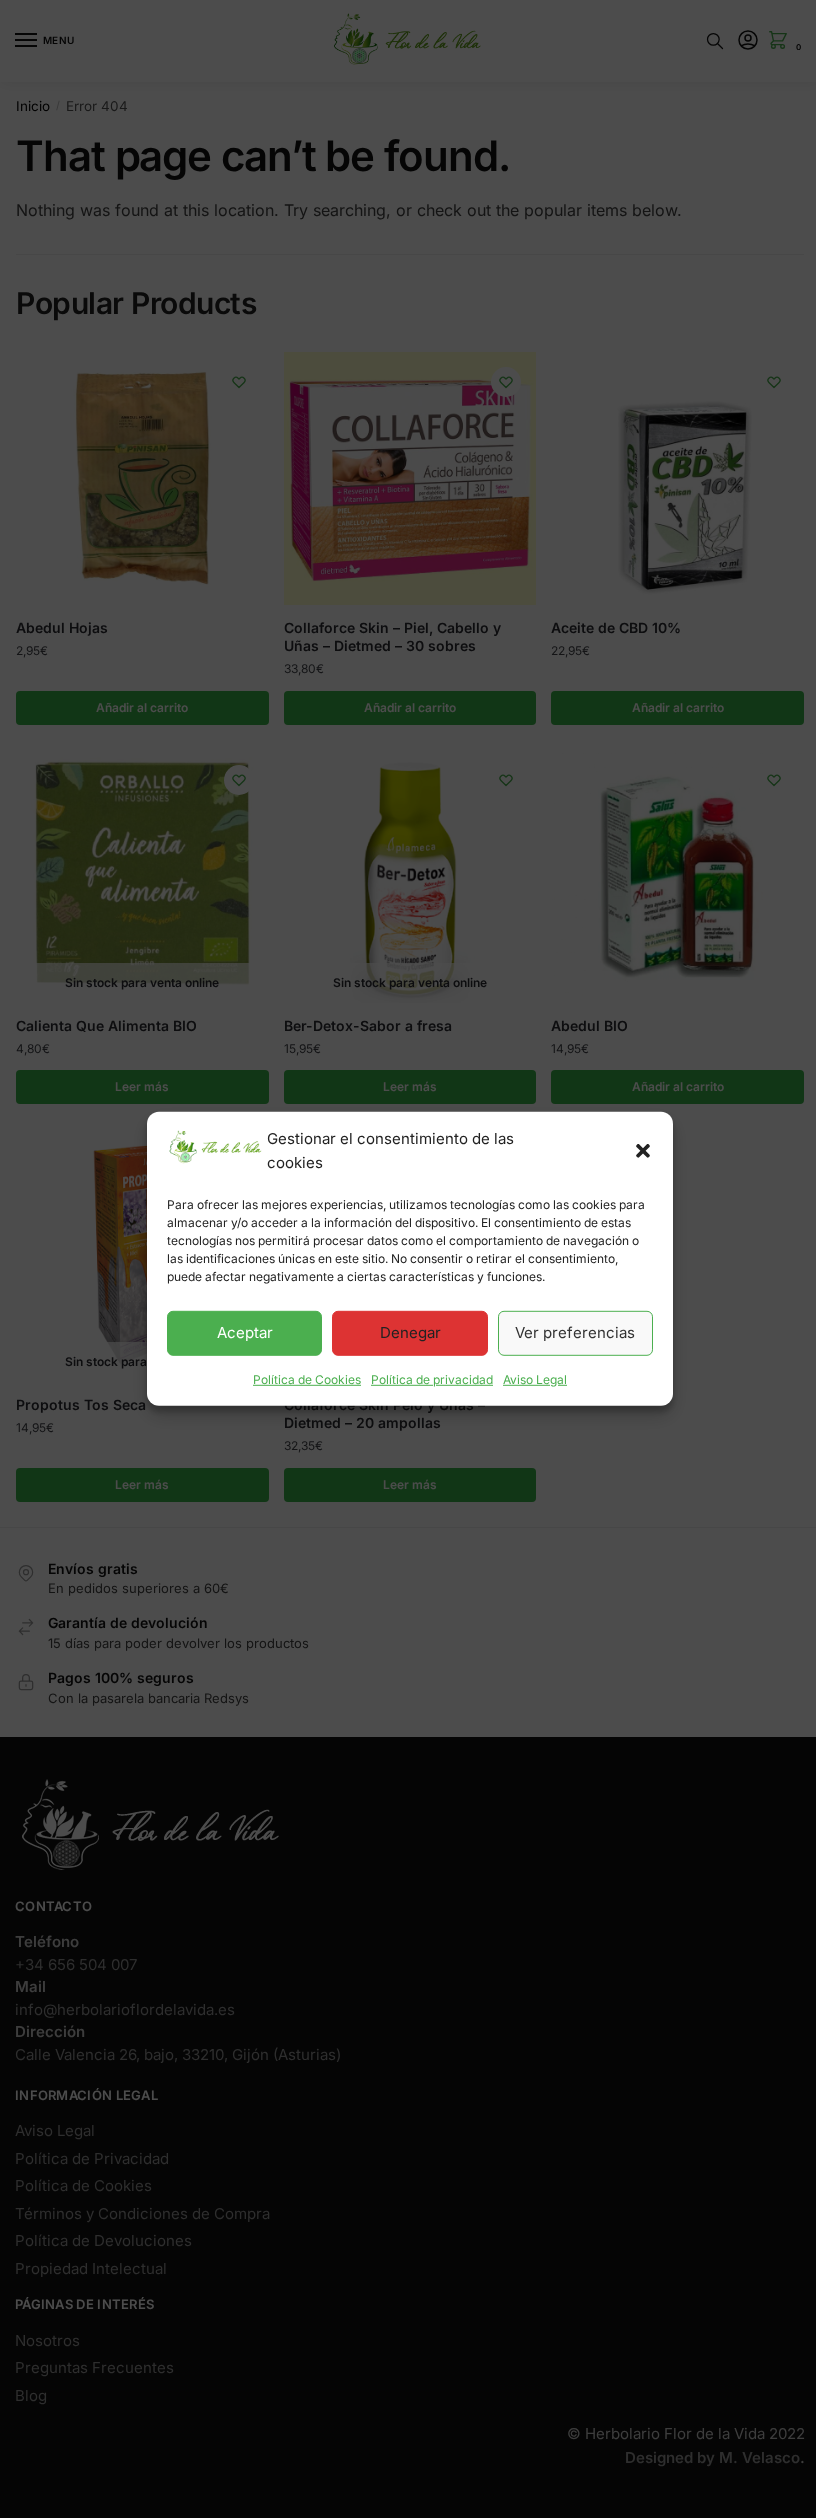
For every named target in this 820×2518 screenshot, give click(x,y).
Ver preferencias (575, 1332)
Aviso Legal (535, 1378)
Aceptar (245, 1332)
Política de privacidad (432, 1378)
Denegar (410, 1332)
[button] (643, 1151)
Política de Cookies (307, 1378)
